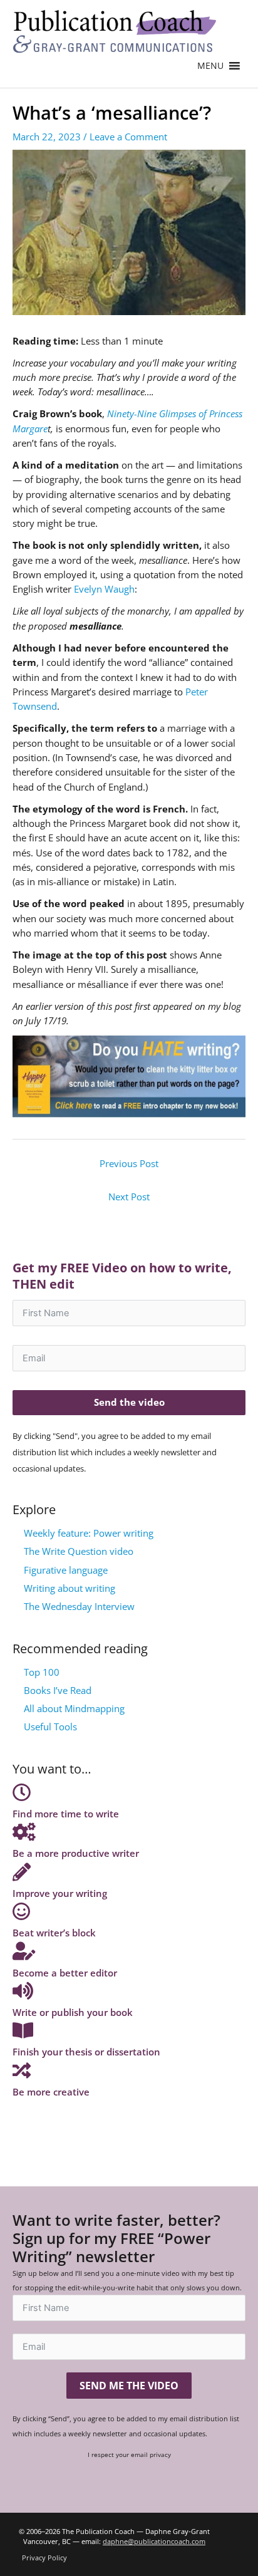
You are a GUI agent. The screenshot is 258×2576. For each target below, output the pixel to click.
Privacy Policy (44, 2558)
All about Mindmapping (74, 1708)
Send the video (129, 1402)
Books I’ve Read (58, 1690)
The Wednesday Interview (79, 1606)
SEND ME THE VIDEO (129, 2386)
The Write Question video (79, 1551)
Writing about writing (70, 1588)
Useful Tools (50, 1727)
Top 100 (42, 1672)
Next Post (129, 1197)
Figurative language (66, 1570)
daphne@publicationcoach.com (154, 2541)
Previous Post (129, 1163)
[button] (210, 66)
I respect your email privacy (129, 2454)
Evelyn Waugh (103, 589)
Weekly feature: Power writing (89, 1533)
